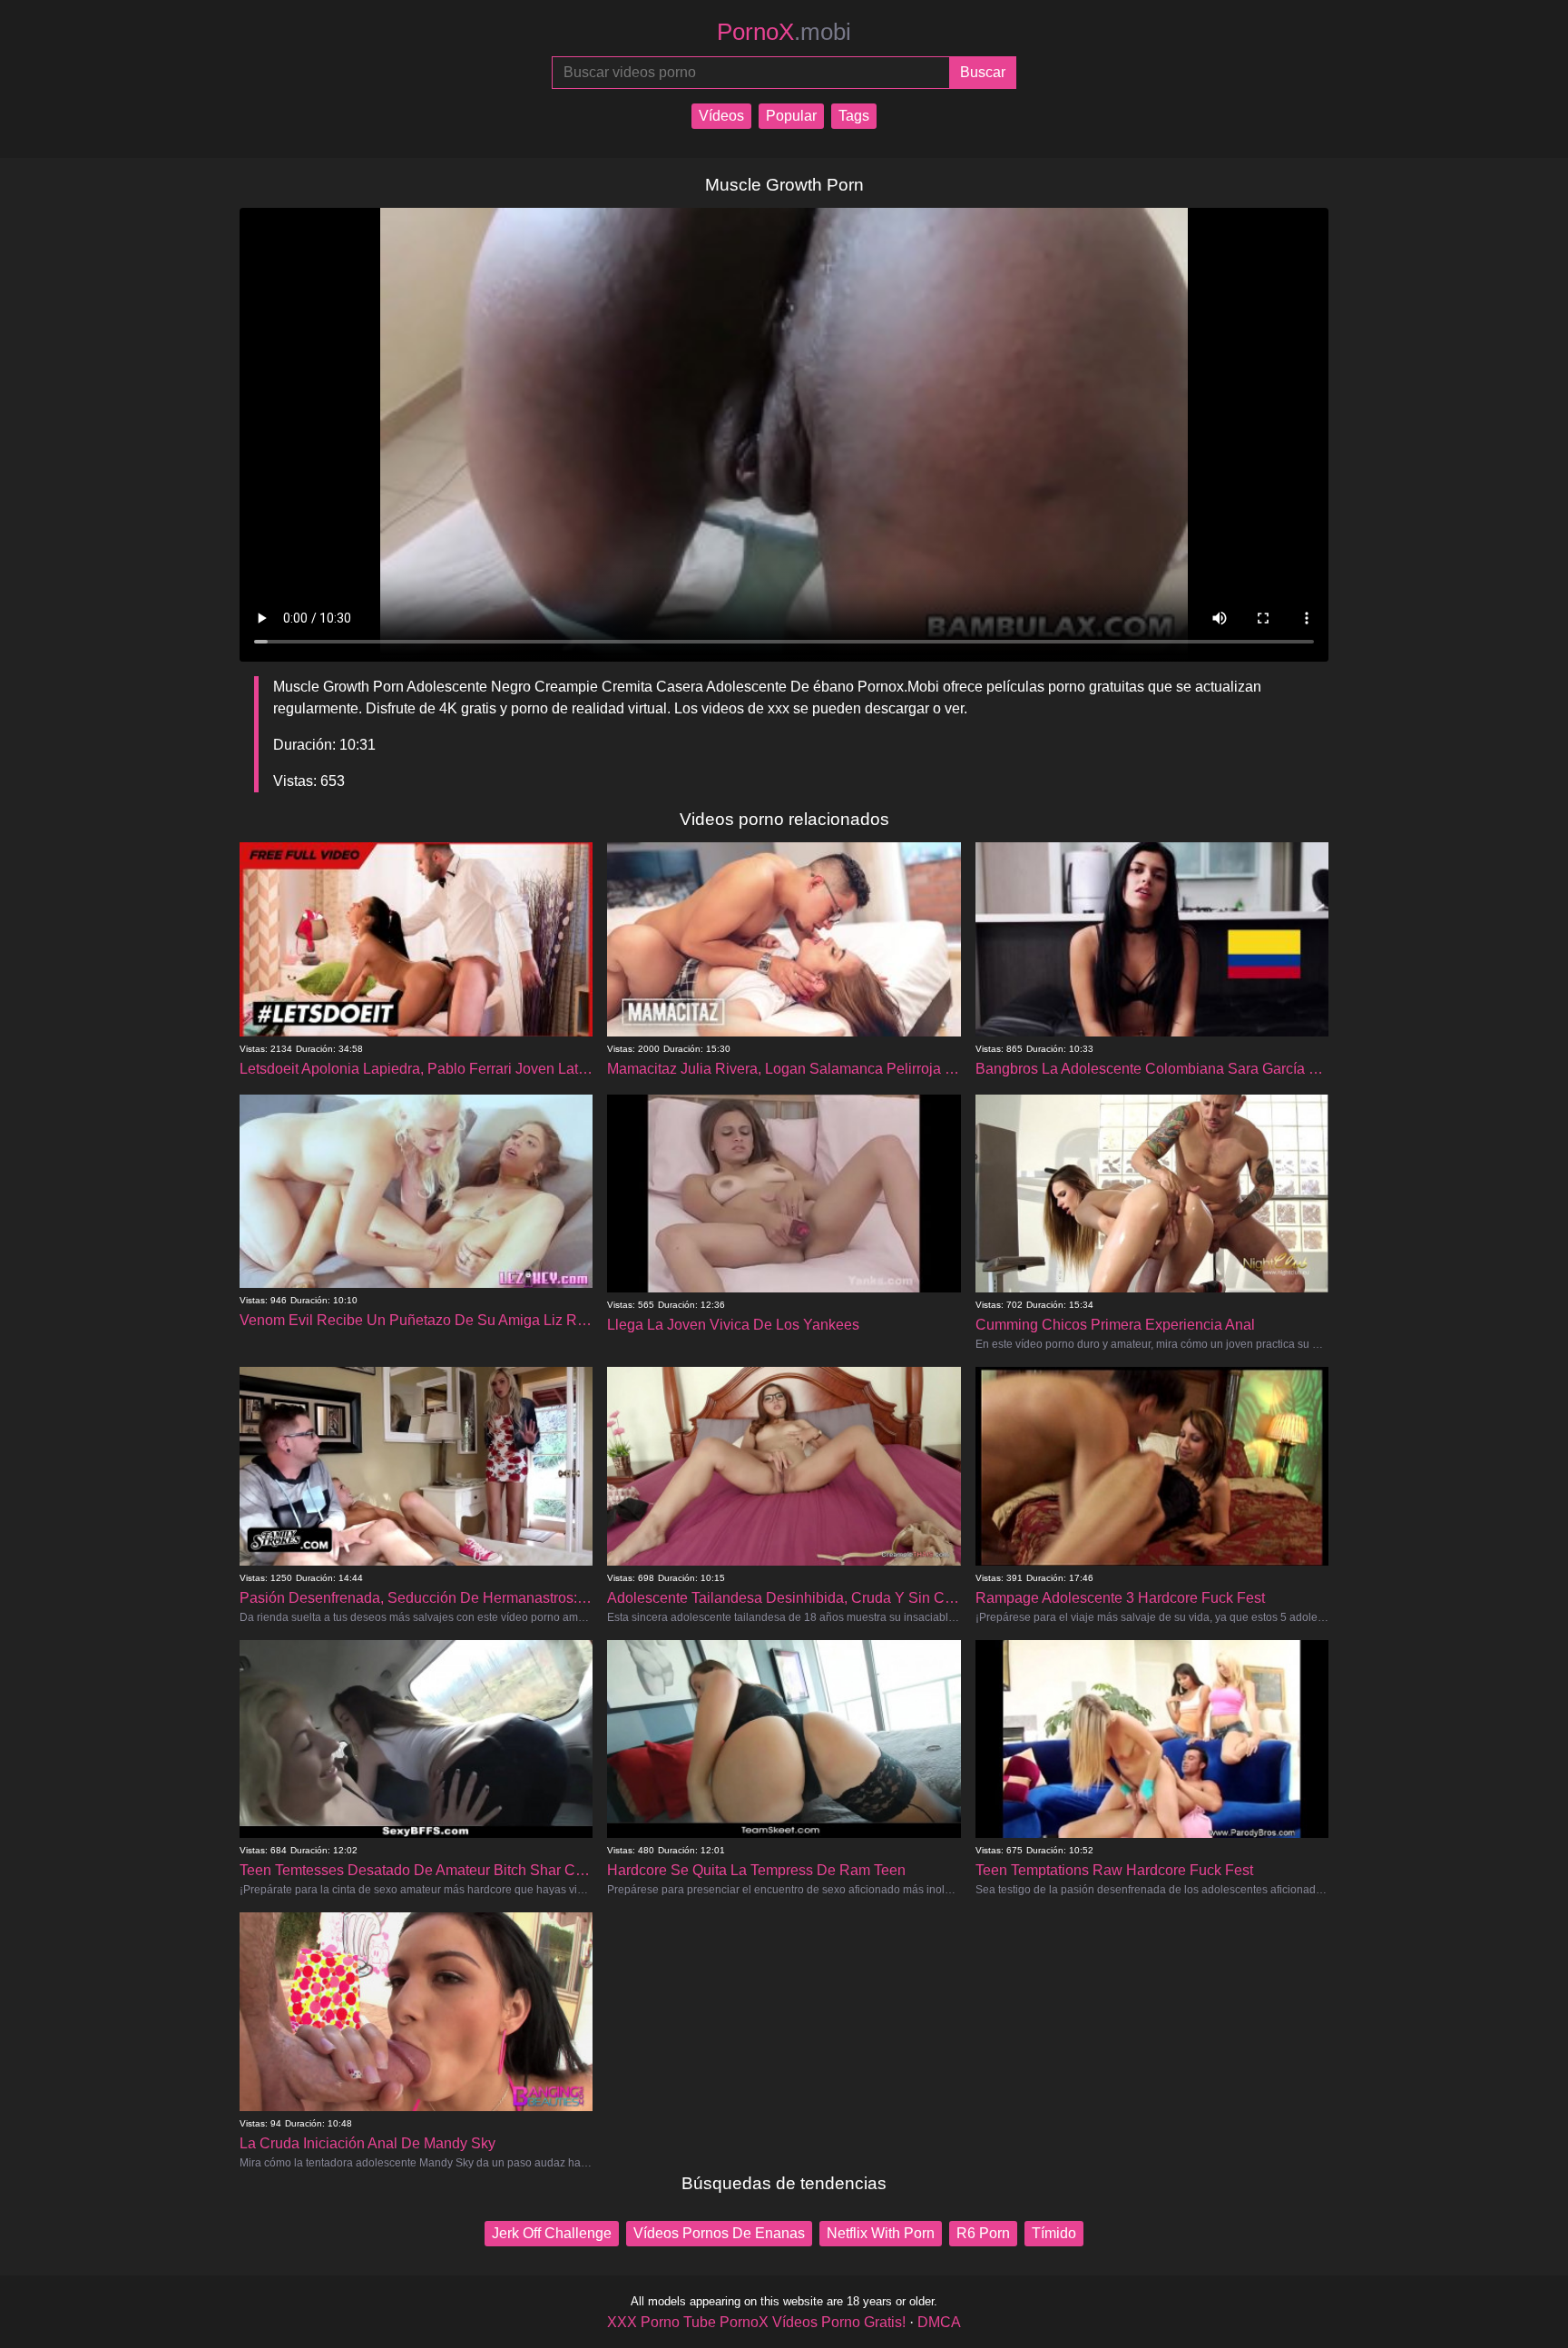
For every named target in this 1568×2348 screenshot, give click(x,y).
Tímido (1054, 2233)
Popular (791, 116)
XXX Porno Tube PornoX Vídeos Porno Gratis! (756, 2322)
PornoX (784, 32)
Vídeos (721, 116)
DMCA (939, 2322)
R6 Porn (983, 2233)
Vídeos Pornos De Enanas (719, 2233)
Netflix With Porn (881, 2233)
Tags (854, 116)
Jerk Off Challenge (552, 2233)
